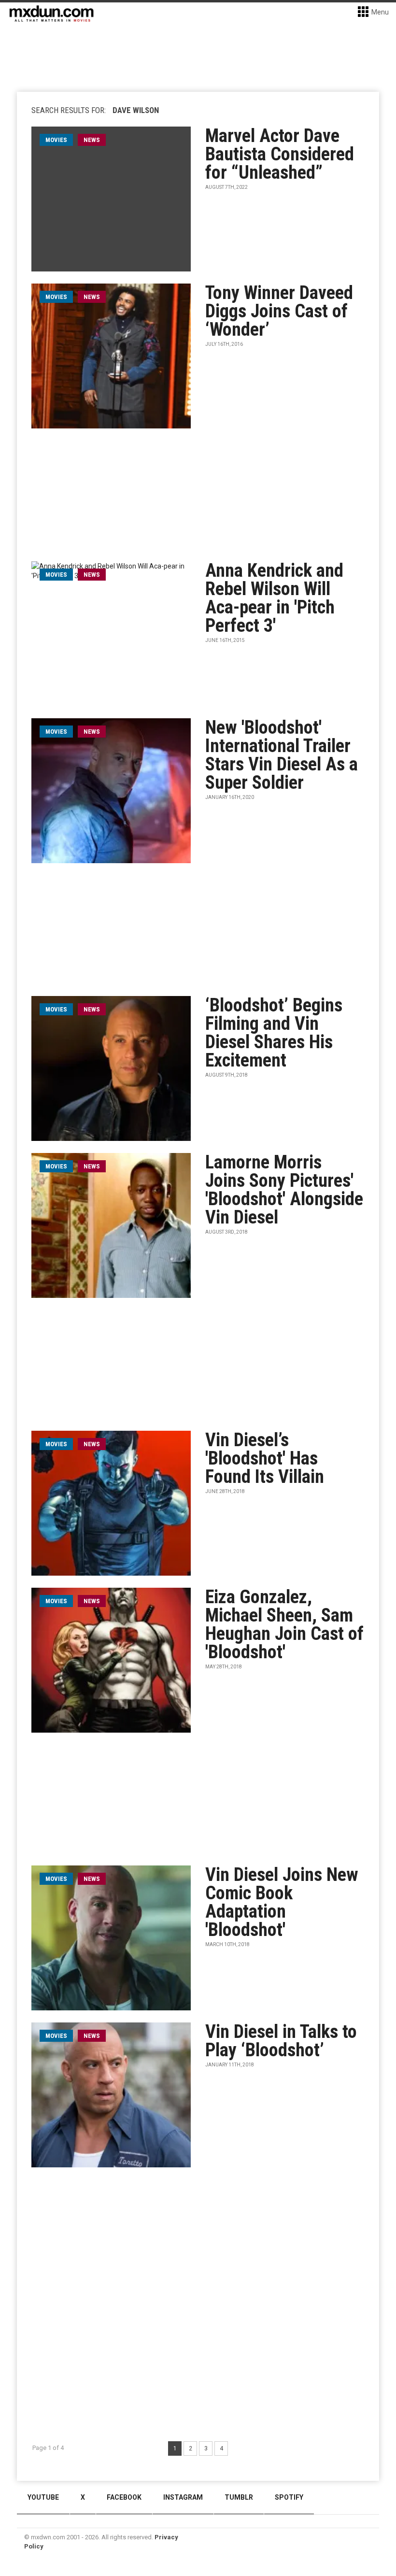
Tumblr (239, 2497)
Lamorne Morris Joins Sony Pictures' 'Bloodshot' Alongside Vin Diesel (284, 1190)
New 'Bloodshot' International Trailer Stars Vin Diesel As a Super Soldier (282, 755)
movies (56, 140)
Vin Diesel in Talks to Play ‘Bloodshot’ (281, 2041)
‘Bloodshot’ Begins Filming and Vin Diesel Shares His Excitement (274, 1033)
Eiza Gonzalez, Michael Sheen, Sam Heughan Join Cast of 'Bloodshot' (284, 1624)
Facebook (124, 2497)
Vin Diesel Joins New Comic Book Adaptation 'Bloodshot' (282, 1902)
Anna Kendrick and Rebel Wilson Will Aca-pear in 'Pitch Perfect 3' (274, 598)
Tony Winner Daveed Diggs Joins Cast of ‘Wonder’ (279, 311)
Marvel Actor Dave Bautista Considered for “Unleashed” (280, 154)
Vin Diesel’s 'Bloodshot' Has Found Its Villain (265, 1458)
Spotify (289, 2497)
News (92, 140)
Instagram (183, 2497)
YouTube (43, 2497)
